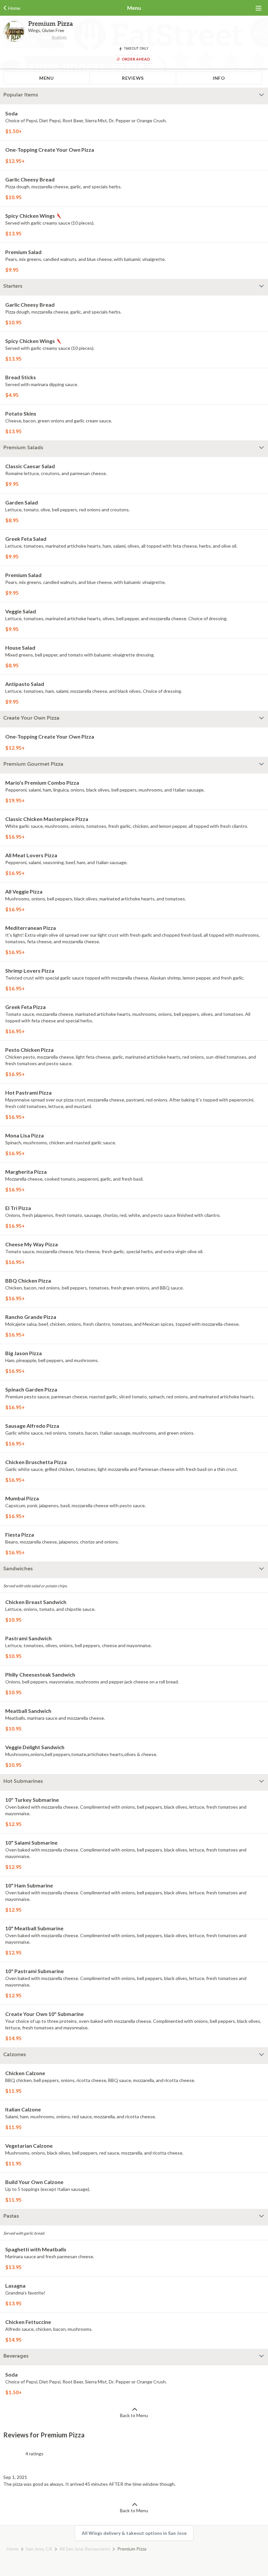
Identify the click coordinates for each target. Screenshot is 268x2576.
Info (219, 78)
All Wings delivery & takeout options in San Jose (134, 2533)
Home (13, 2549)
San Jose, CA (39, 2549)
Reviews (133, 78)
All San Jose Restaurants (85, 2549)
